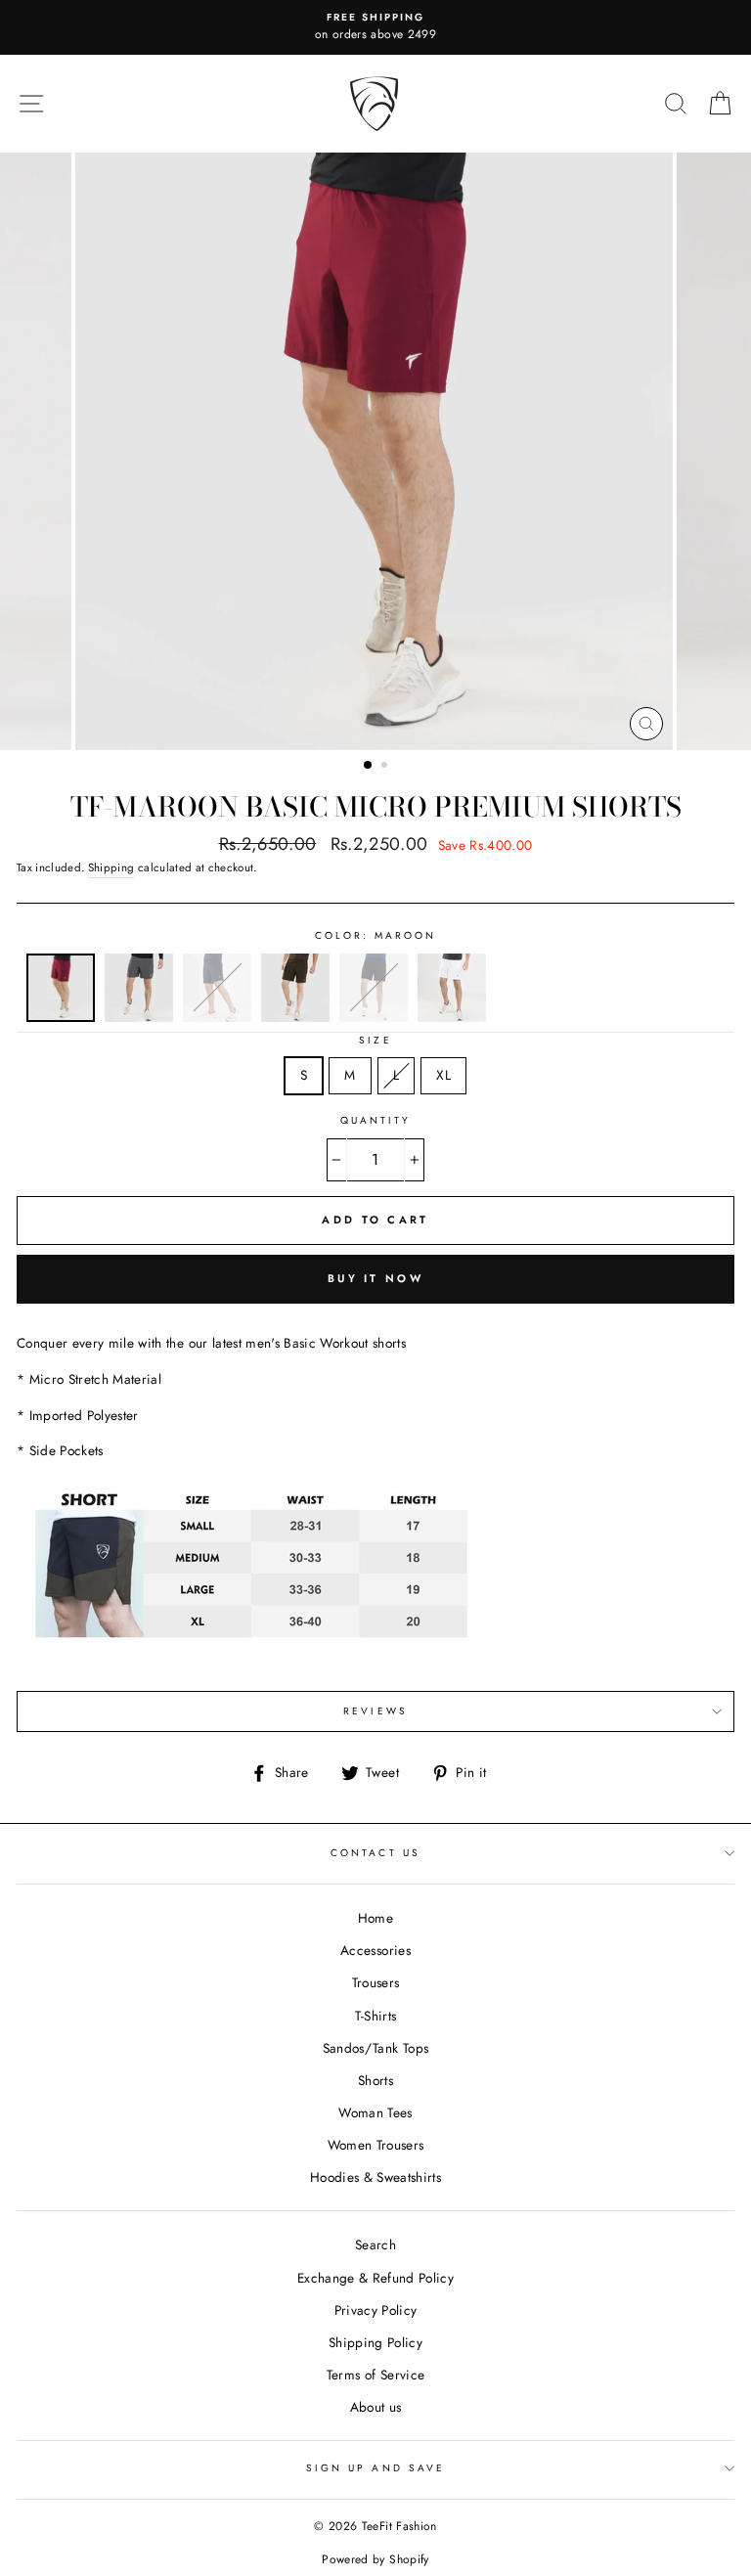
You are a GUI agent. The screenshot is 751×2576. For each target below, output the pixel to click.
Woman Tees (375, 2112)
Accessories (375, 1950)
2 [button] (386, 767)
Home (375, 1918)
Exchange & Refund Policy (375, 2278)
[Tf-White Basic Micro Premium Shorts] (452, 1017)
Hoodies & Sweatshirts (375, 2177)
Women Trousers (376, 2145)
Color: (376, 935)
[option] (375, 27)
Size (375, 1040)
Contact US (375, 1853)
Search (375, 2244)
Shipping (111, 867)
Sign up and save (375, 2468)
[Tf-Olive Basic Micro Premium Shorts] (295, 1017)
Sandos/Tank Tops (375, 2048)
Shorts (375, 2080)
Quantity (375, 1120)
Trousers (376, 1982)
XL (443, 1075)
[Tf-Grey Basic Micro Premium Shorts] (139, 1017)
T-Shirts (376, 2016)
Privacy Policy (376, 2310)
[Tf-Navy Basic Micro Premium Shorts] (217, 1017)
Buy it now (375, 1278)
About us (376, 2407)
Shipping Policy (375, 2342)
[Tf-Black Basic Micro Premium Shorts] (374, 1017)
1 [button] (369, 766)
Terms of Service (375, 2375)
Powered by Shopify (375, 2559)
